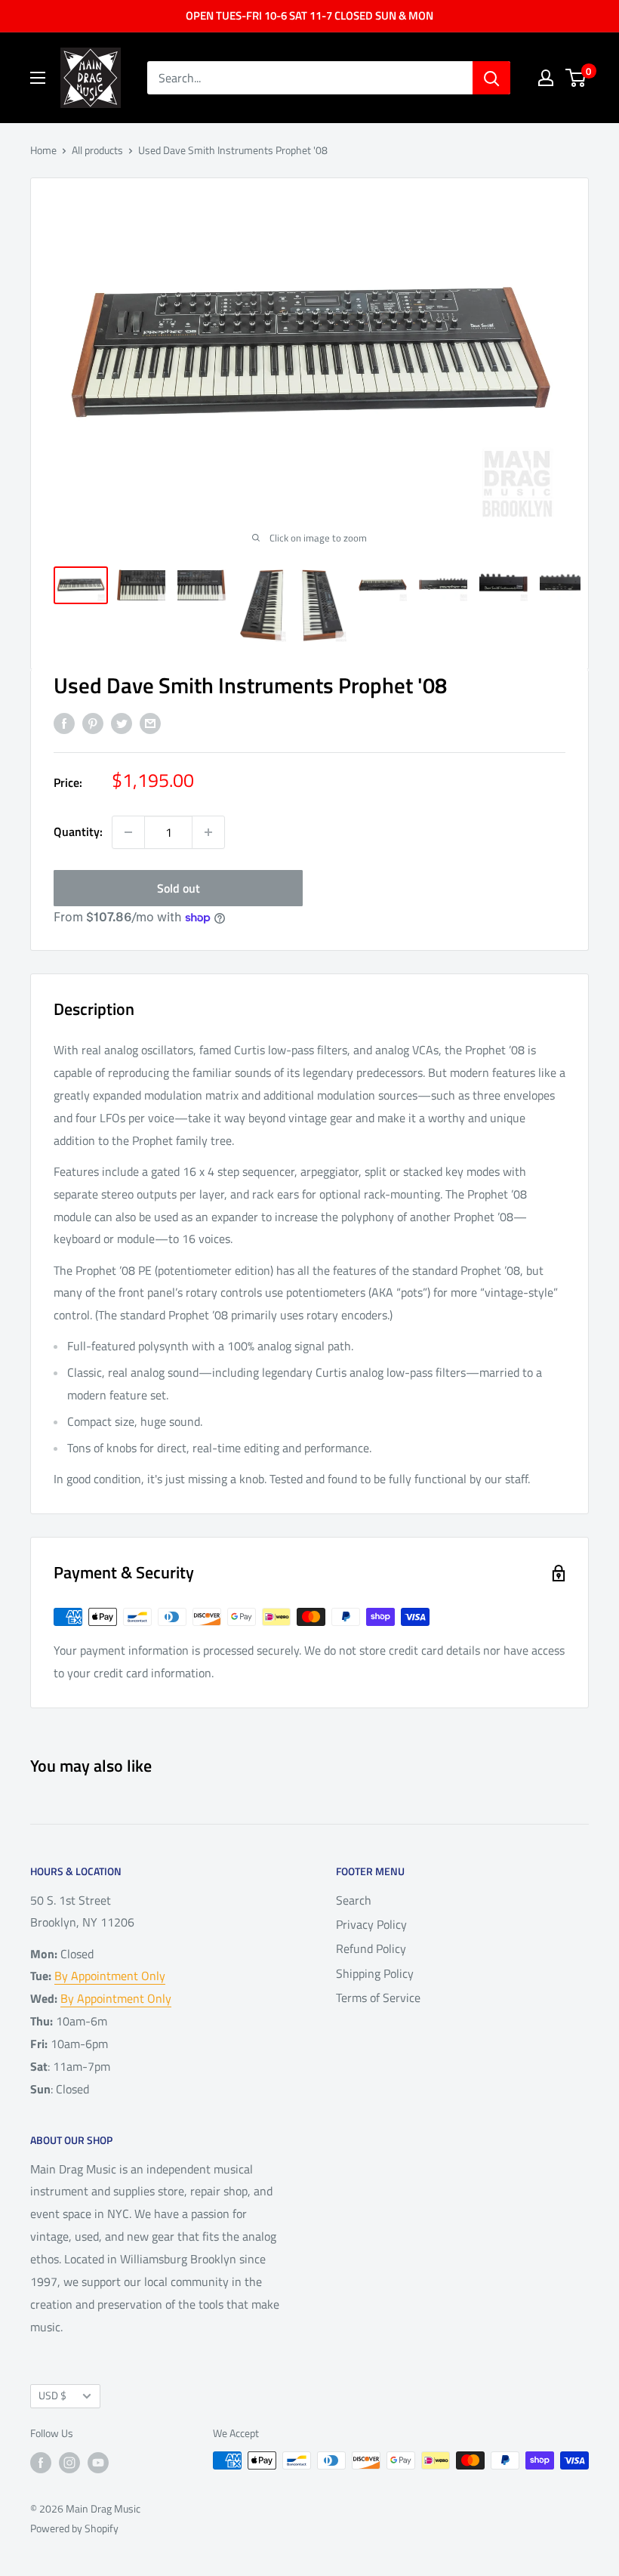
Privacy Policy (371, 1924)
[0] (576, 78)
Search (354, 1900)
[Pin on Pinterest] (93, 723)
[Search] (491, 78)
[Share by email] (150, 723)
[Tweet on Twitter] (122, 723)
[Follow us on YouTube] (98, 2462)
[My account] (546, 78)
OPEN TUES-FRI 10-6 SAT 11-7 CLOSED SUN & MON (309, 15)
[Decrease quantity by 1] (128, 832)
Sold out (179, 888)
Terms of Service (378, 1998)
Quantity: (78, 831)
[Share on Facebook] (64, 723)
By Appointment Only (110, 1976)
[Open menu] (38, 78)
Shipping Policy (375, 1973)
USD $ (52, 2396)
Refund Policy (371, 1948)
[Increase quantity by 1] (208, 832)
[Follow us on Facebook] (41, 2462)
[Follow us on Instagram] (69, 2462)
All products (97, 150)
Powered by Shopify (74, 2528)
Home (43, 150)
